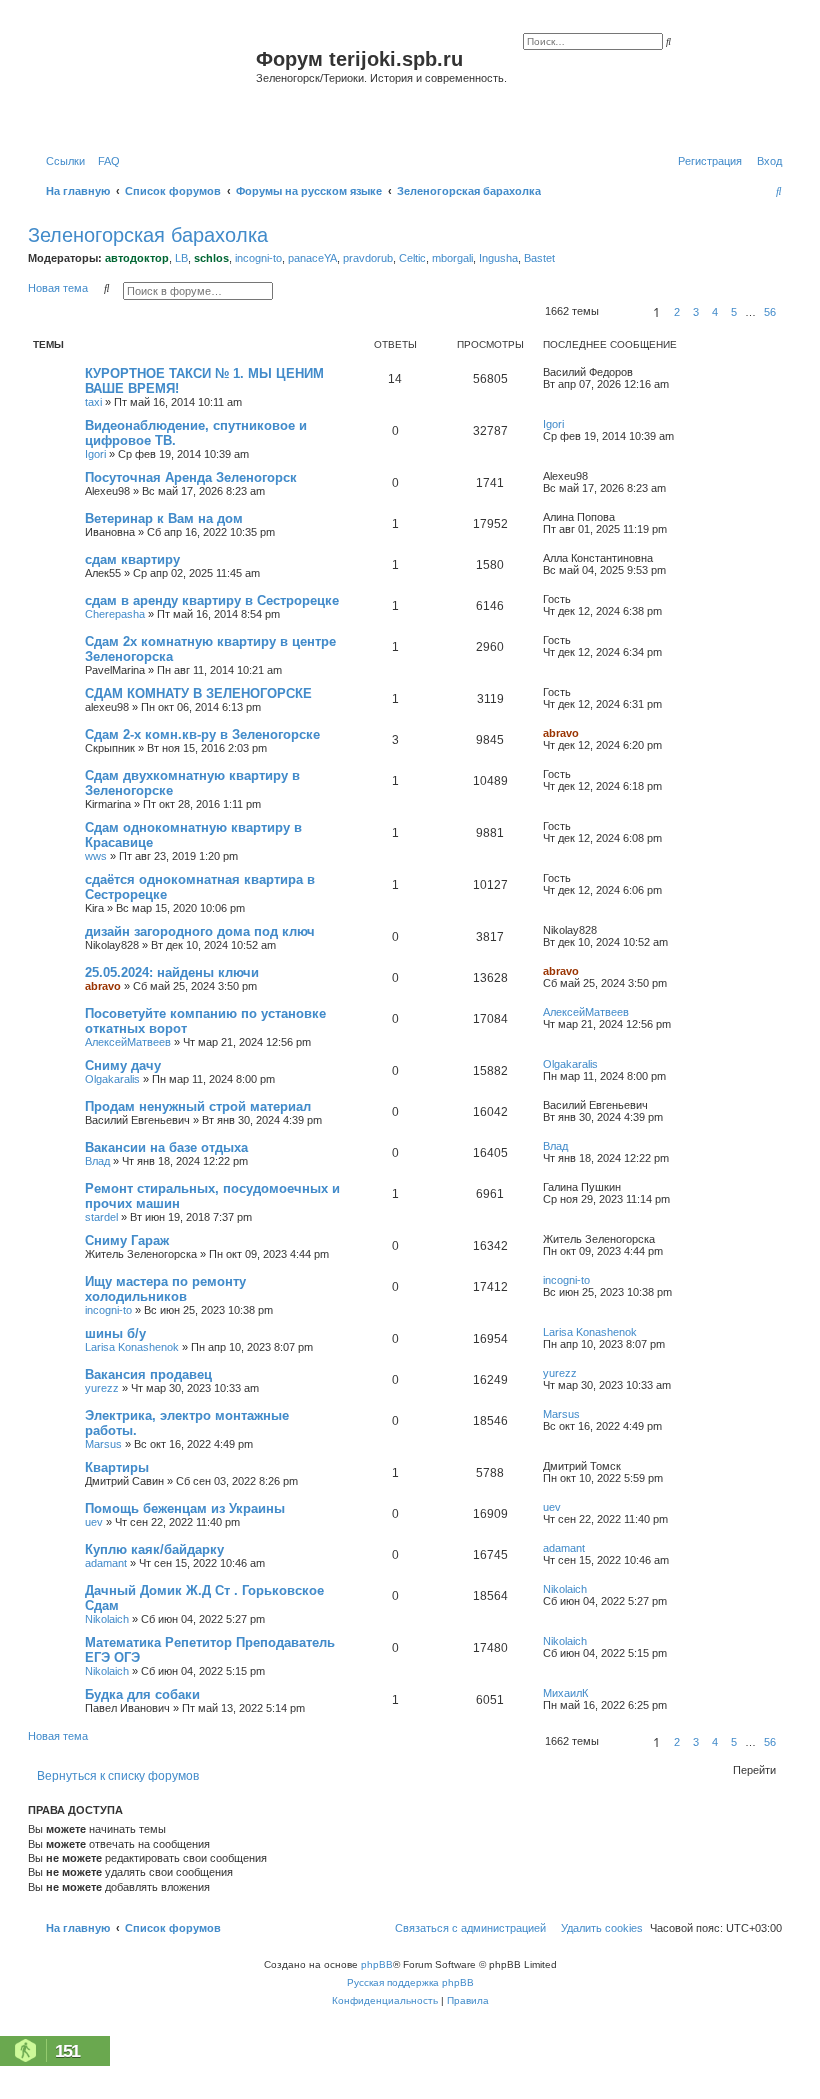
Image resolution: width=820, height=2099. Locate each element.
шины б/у (115, 1333)
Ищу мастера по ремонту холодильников (165, 1289)
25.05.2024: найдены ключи (172, 972)
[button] (623, 312)
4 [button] (715, 312)
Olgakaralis (112, 1079)
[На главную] (144, 83)
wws (96, 856)
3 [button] (696, 312)
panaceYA (312, 258)
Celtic (412, 258)
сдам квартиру (132, 559)
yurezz (102, 1388)
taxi (93, 402)
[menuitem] (105, 161)
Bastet (539, 258)
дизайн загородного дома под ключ (200, 931)
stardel (101, 1217)
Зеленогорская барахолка (148, 235)
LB (181, 258)
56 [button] (770, 312)
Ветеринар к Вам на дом (164, 518)
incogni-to (258, 258)
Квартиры (117, 1467)
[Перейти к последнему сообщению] (640, 372)
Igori (95, 454)
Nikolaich (107, 1619)
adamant (106, 1563)
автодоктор (137, 258)
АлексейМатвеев (128, 1042)
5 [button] (734, 312)
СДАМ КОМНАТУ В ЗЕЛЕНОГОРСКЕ (198, 693)
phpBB (377, 1964)
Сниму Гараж (127, 1240)
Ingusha (498, 258)
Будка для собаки (142, 1694)
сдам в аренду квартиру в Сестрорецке (212, 600)
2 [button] (677, 312)
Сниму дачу (123, 1065)
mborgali (452, 258)
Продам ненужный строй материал (198, 1106)
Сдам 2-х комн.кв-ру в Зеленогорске (202, 734)
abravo (561, 733)
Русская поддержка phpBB (410, 1982)
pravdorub (368, 258)
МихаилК (565, 1693)
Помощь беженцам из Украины (185, 1508)
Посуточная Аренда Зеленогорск (191, 477)
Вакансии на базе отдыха (166, 1147)
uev (94, 1522)
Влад (97, 1161)
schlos (211, 258)
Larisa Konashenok (132, 1347)
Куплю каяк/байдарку (154, 1549)
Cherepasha (115, 614)
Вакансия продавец (148, 1374)
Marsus (103, 1444)
